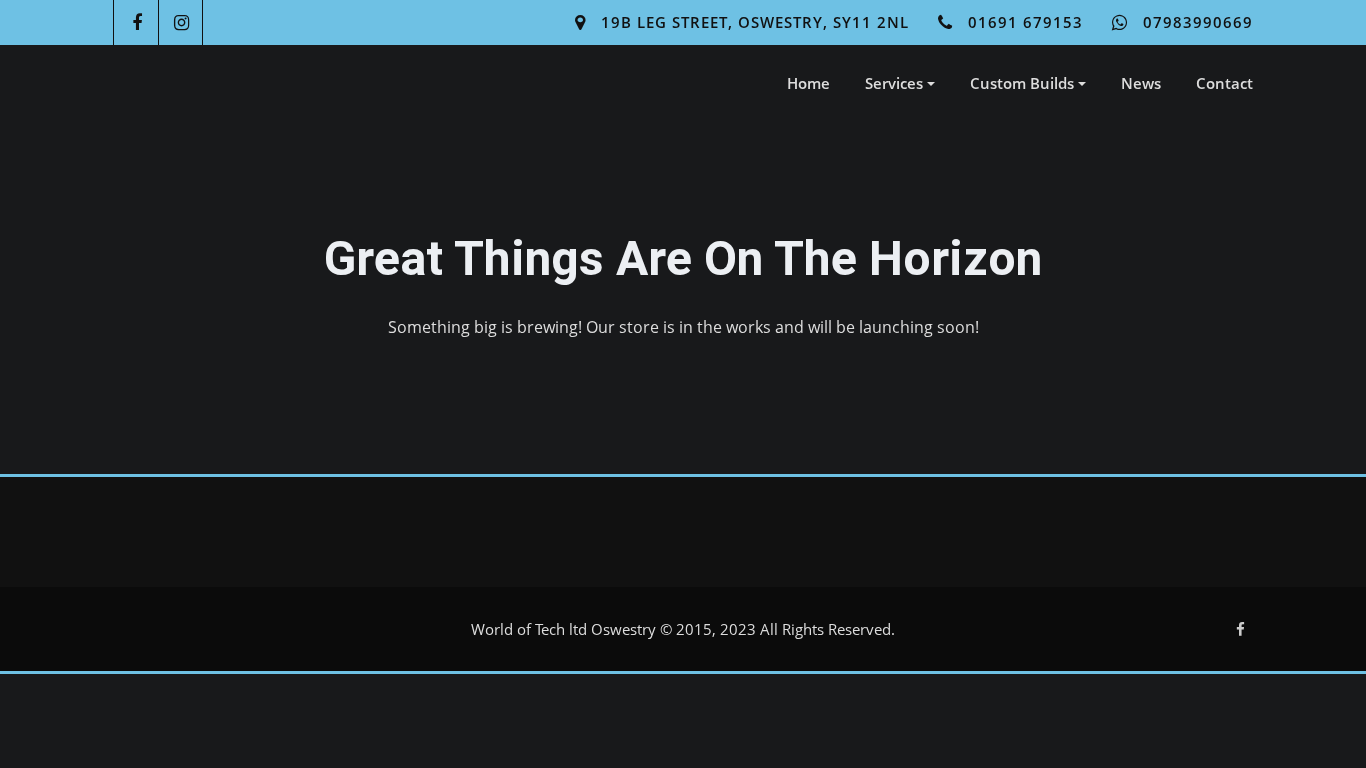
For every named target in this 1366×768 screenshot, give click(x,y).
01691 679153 (1025, 22)
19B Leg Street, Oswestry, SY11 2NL (755, 22)
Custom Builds (1024, 83)
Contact (1224, 83)
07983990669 (1198, 22)
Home (808, 83)
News (1141, 83)
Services (896, 83)
